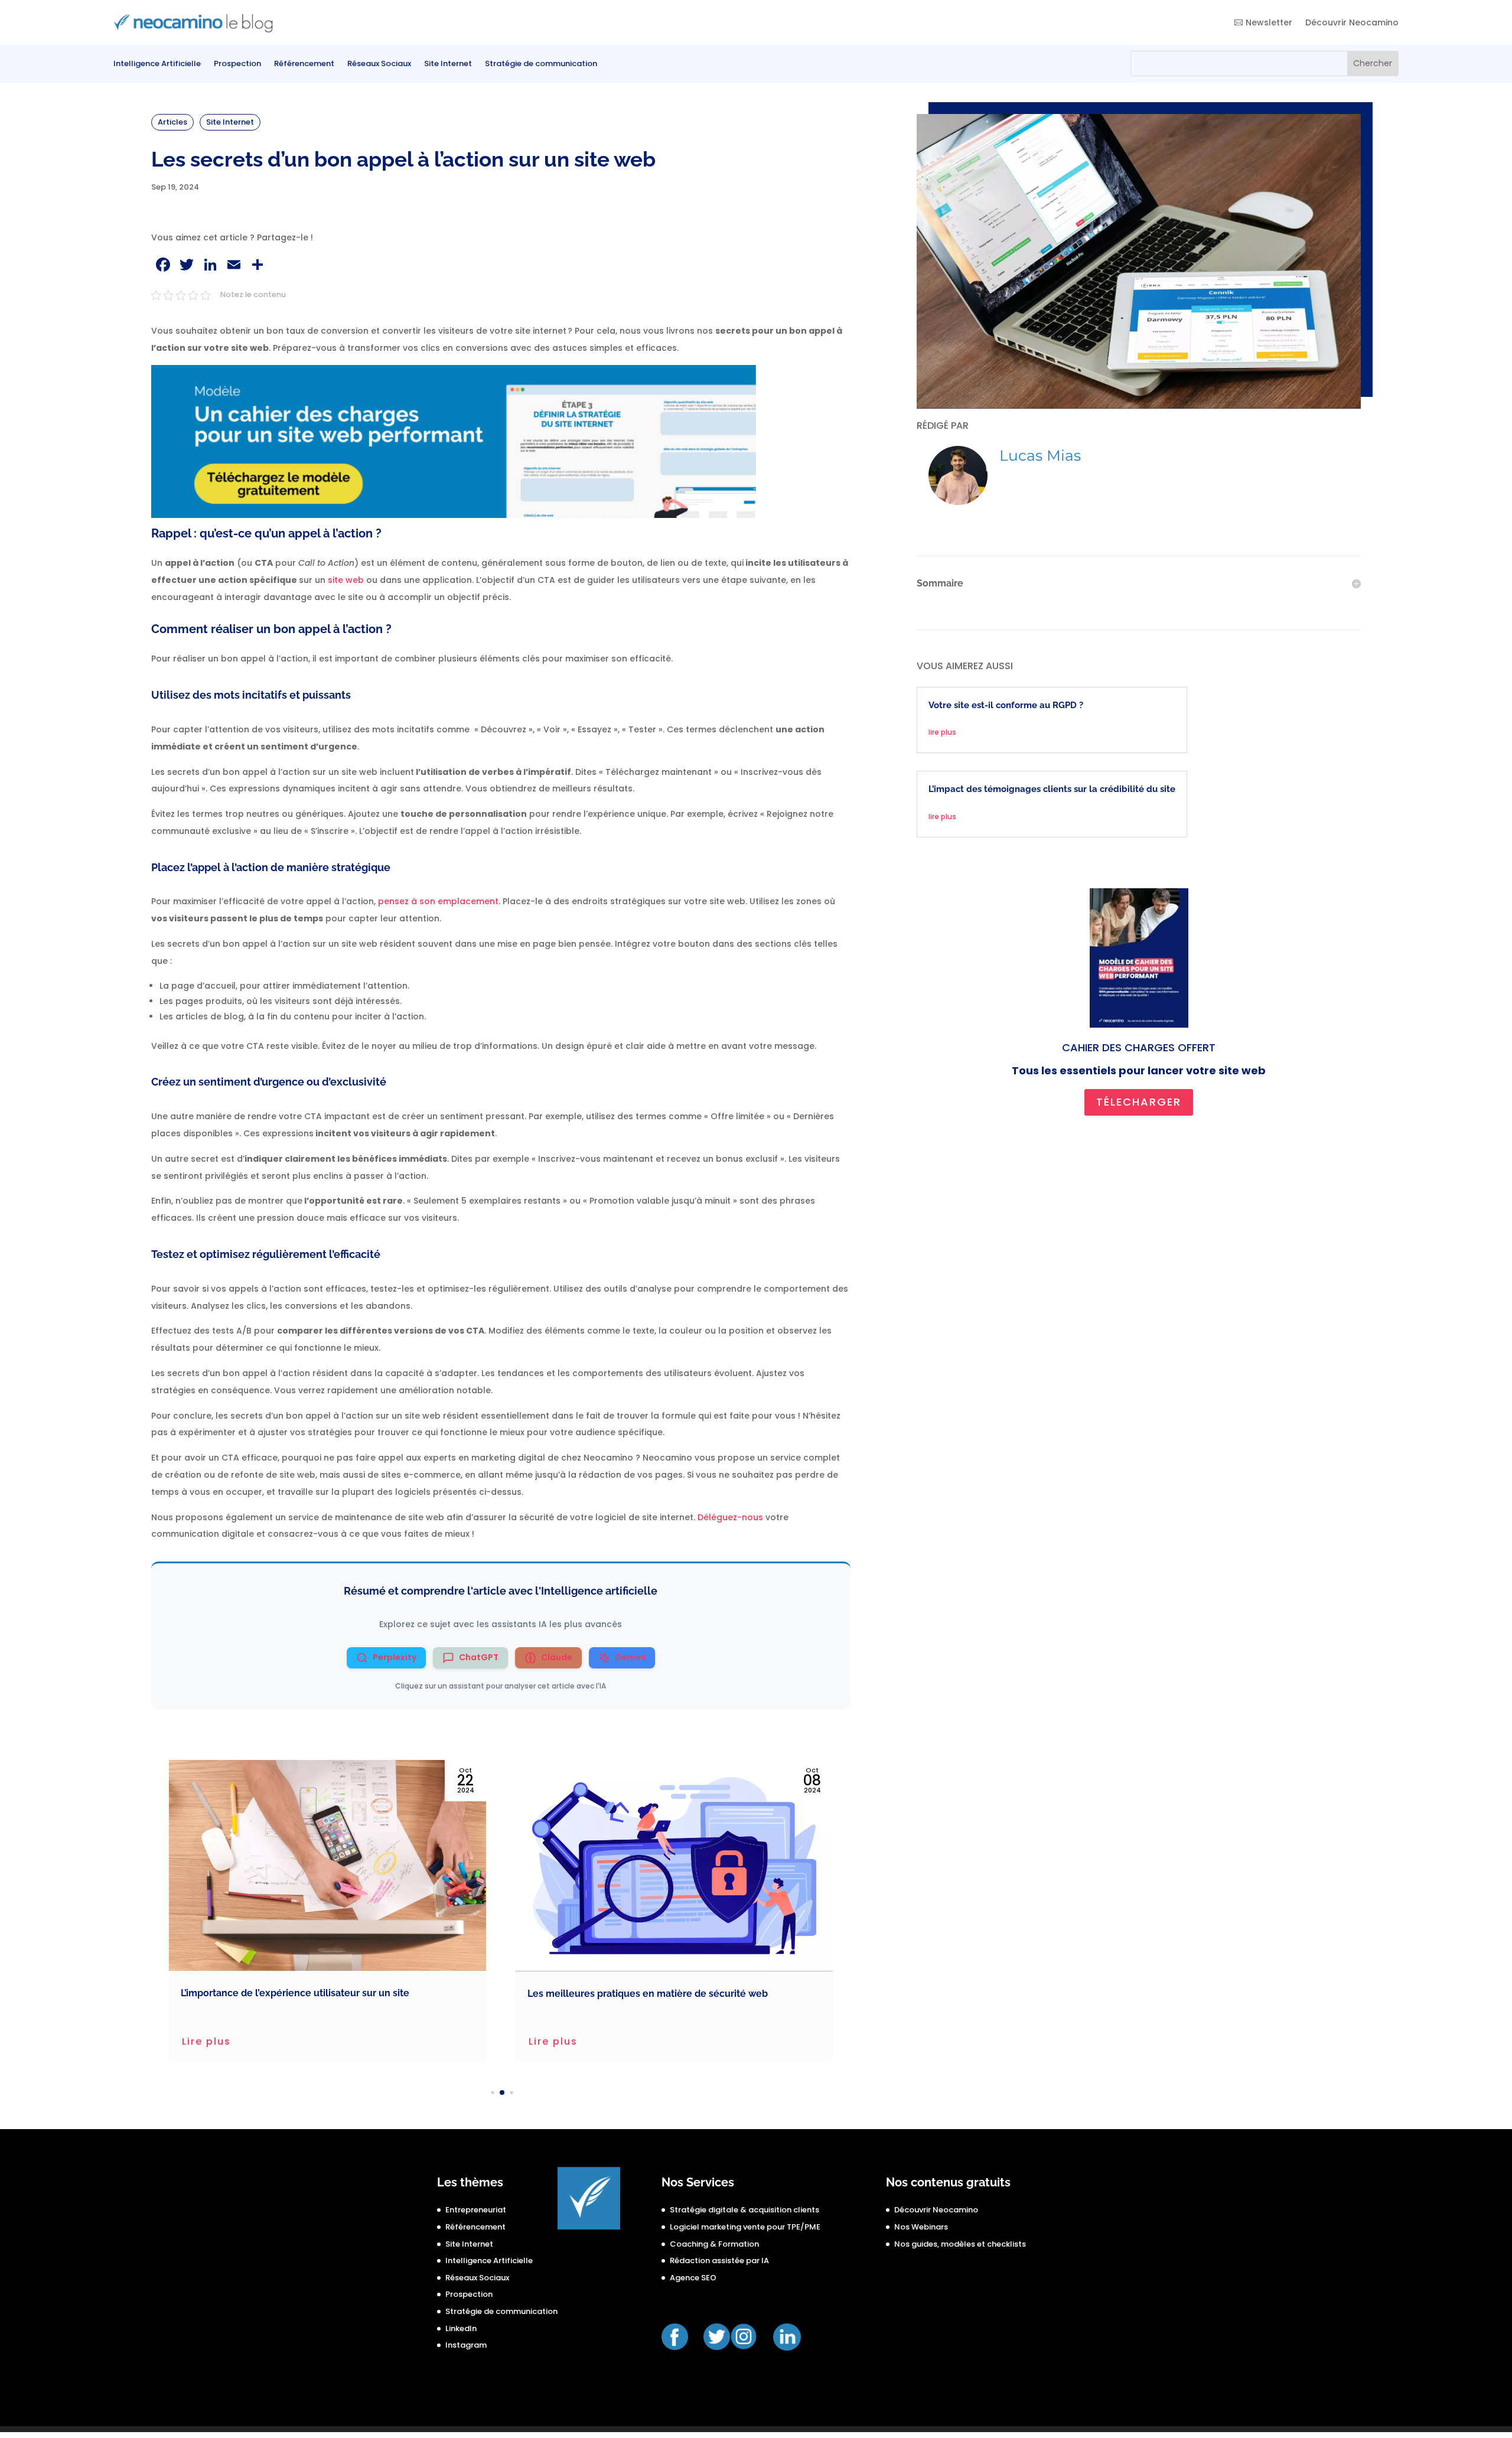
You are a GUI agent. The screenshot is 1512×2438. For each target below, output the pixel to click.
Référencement (304, 64)
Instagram (466, 2345)
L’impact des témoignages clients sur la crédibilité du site (1052, 789)
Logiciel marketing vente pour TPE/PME (745, 2227)
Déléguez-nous (730, 1517)
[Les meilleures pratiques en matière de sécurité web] (328, 1866)
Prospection (237, 64)
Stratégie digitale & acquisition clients (744, 2210)
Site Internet (448, 64)
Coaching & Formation (714, 2244)
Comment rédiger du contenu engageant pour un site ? (653, 1993)
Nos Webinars (921, 2227)
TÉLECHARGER (1139, 1102)
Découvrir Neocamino (1352, 22)
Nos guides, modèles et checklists (960, 2244)
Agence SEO (693, 2278)
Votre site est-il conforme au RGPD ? (1006, 705)
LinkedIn (461, 2328)
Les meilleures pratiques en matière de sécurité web (301, 1994)
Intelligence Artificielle (157, 64)
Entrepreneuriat (476, 2210)
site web (346, 580)
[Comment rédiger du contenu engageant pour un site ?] (674, 1865)
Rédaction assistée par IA (719, 2261)
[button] (483, 2093)
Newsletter (1269, 22)
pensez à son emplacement (438, 901)
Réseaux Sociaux (379, 64)
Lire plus (206, 2041)
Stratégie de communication (541, 64)
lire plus (942, 732)
